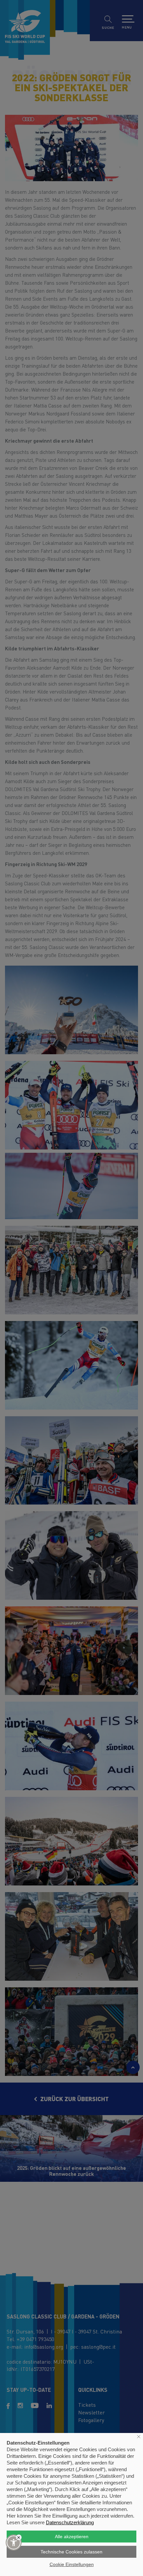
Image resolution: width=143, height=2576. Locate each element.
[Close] (19, 2537)
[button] (14, 2542)
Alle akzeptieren (72, 2537)
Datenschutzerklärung (70, 2522)
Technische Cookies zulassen (71, 2552)
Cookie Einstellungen (72, 2564)
